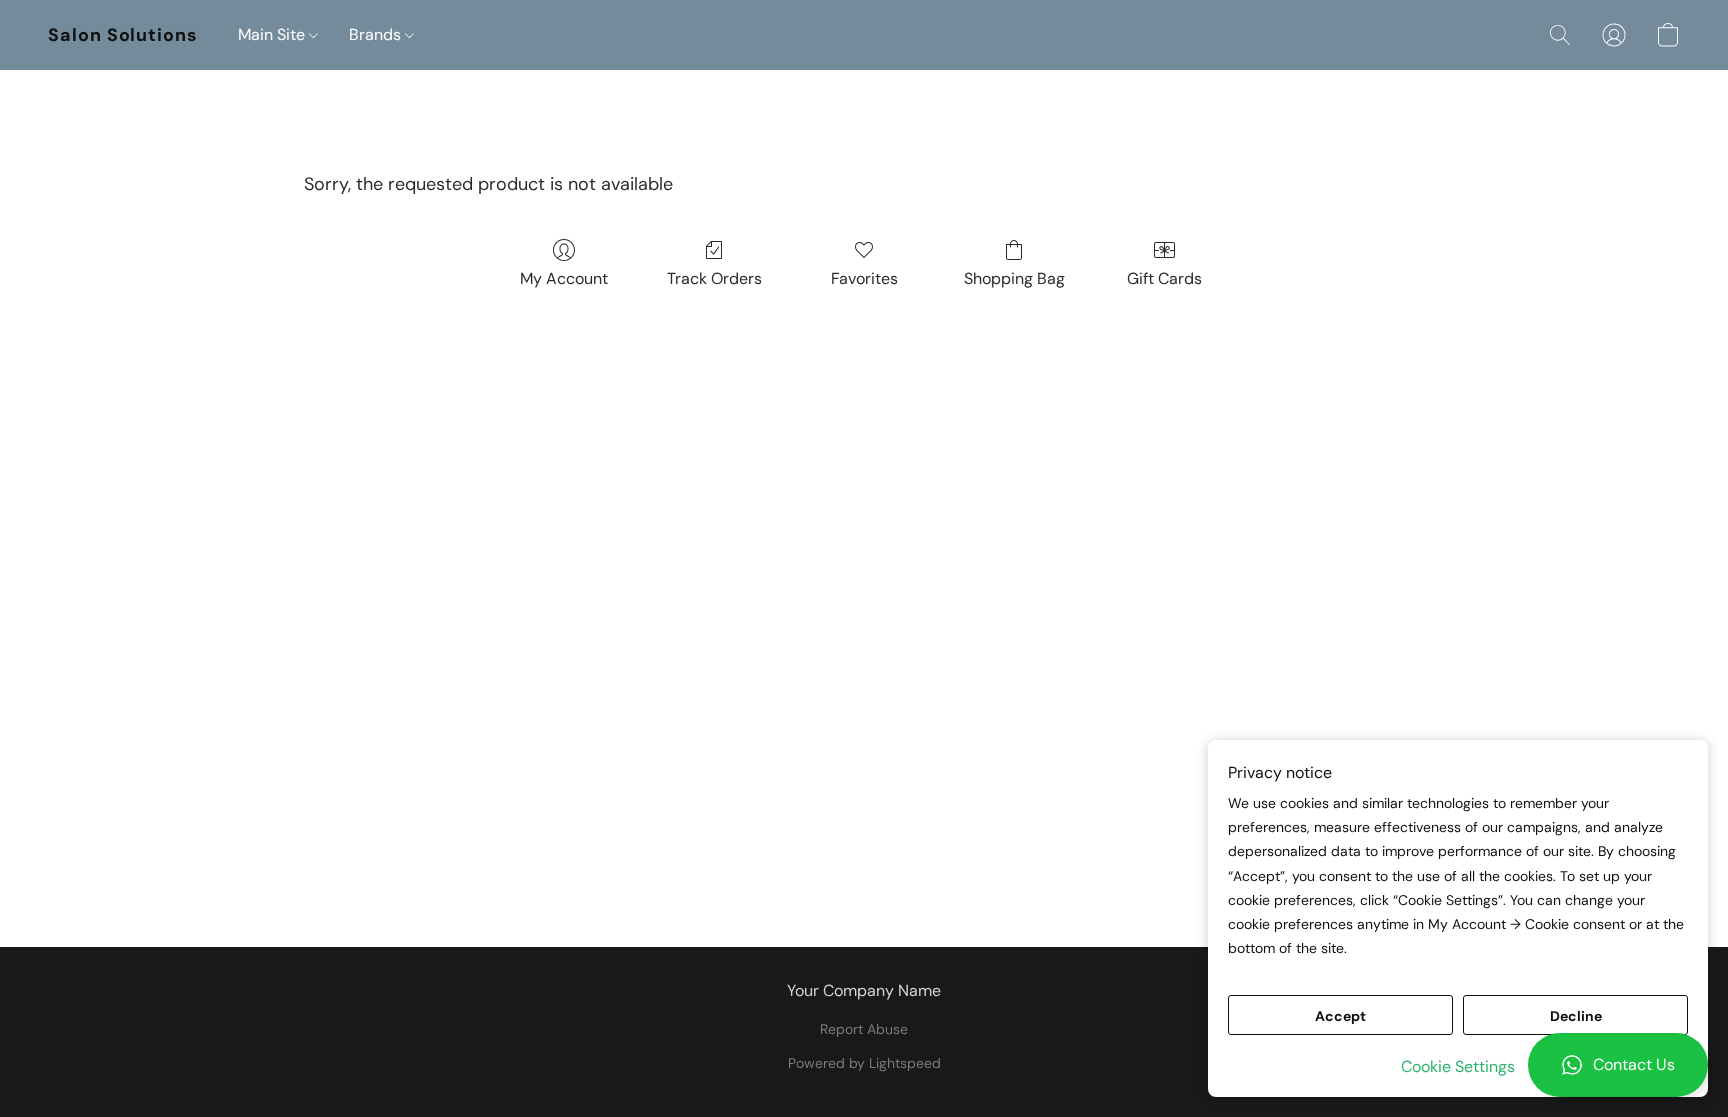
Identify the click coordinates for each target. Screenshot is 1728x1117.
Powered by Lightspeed (864, 1063)
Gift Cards (1164, 278)
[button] (1618, 1065)
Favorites (864, 278)
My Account (564, 278)
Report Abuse (864, 1029)
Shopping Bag (1014, 278)
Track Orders (714, 278)
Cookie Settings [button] (1458, 1066)
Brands (377, 34)
